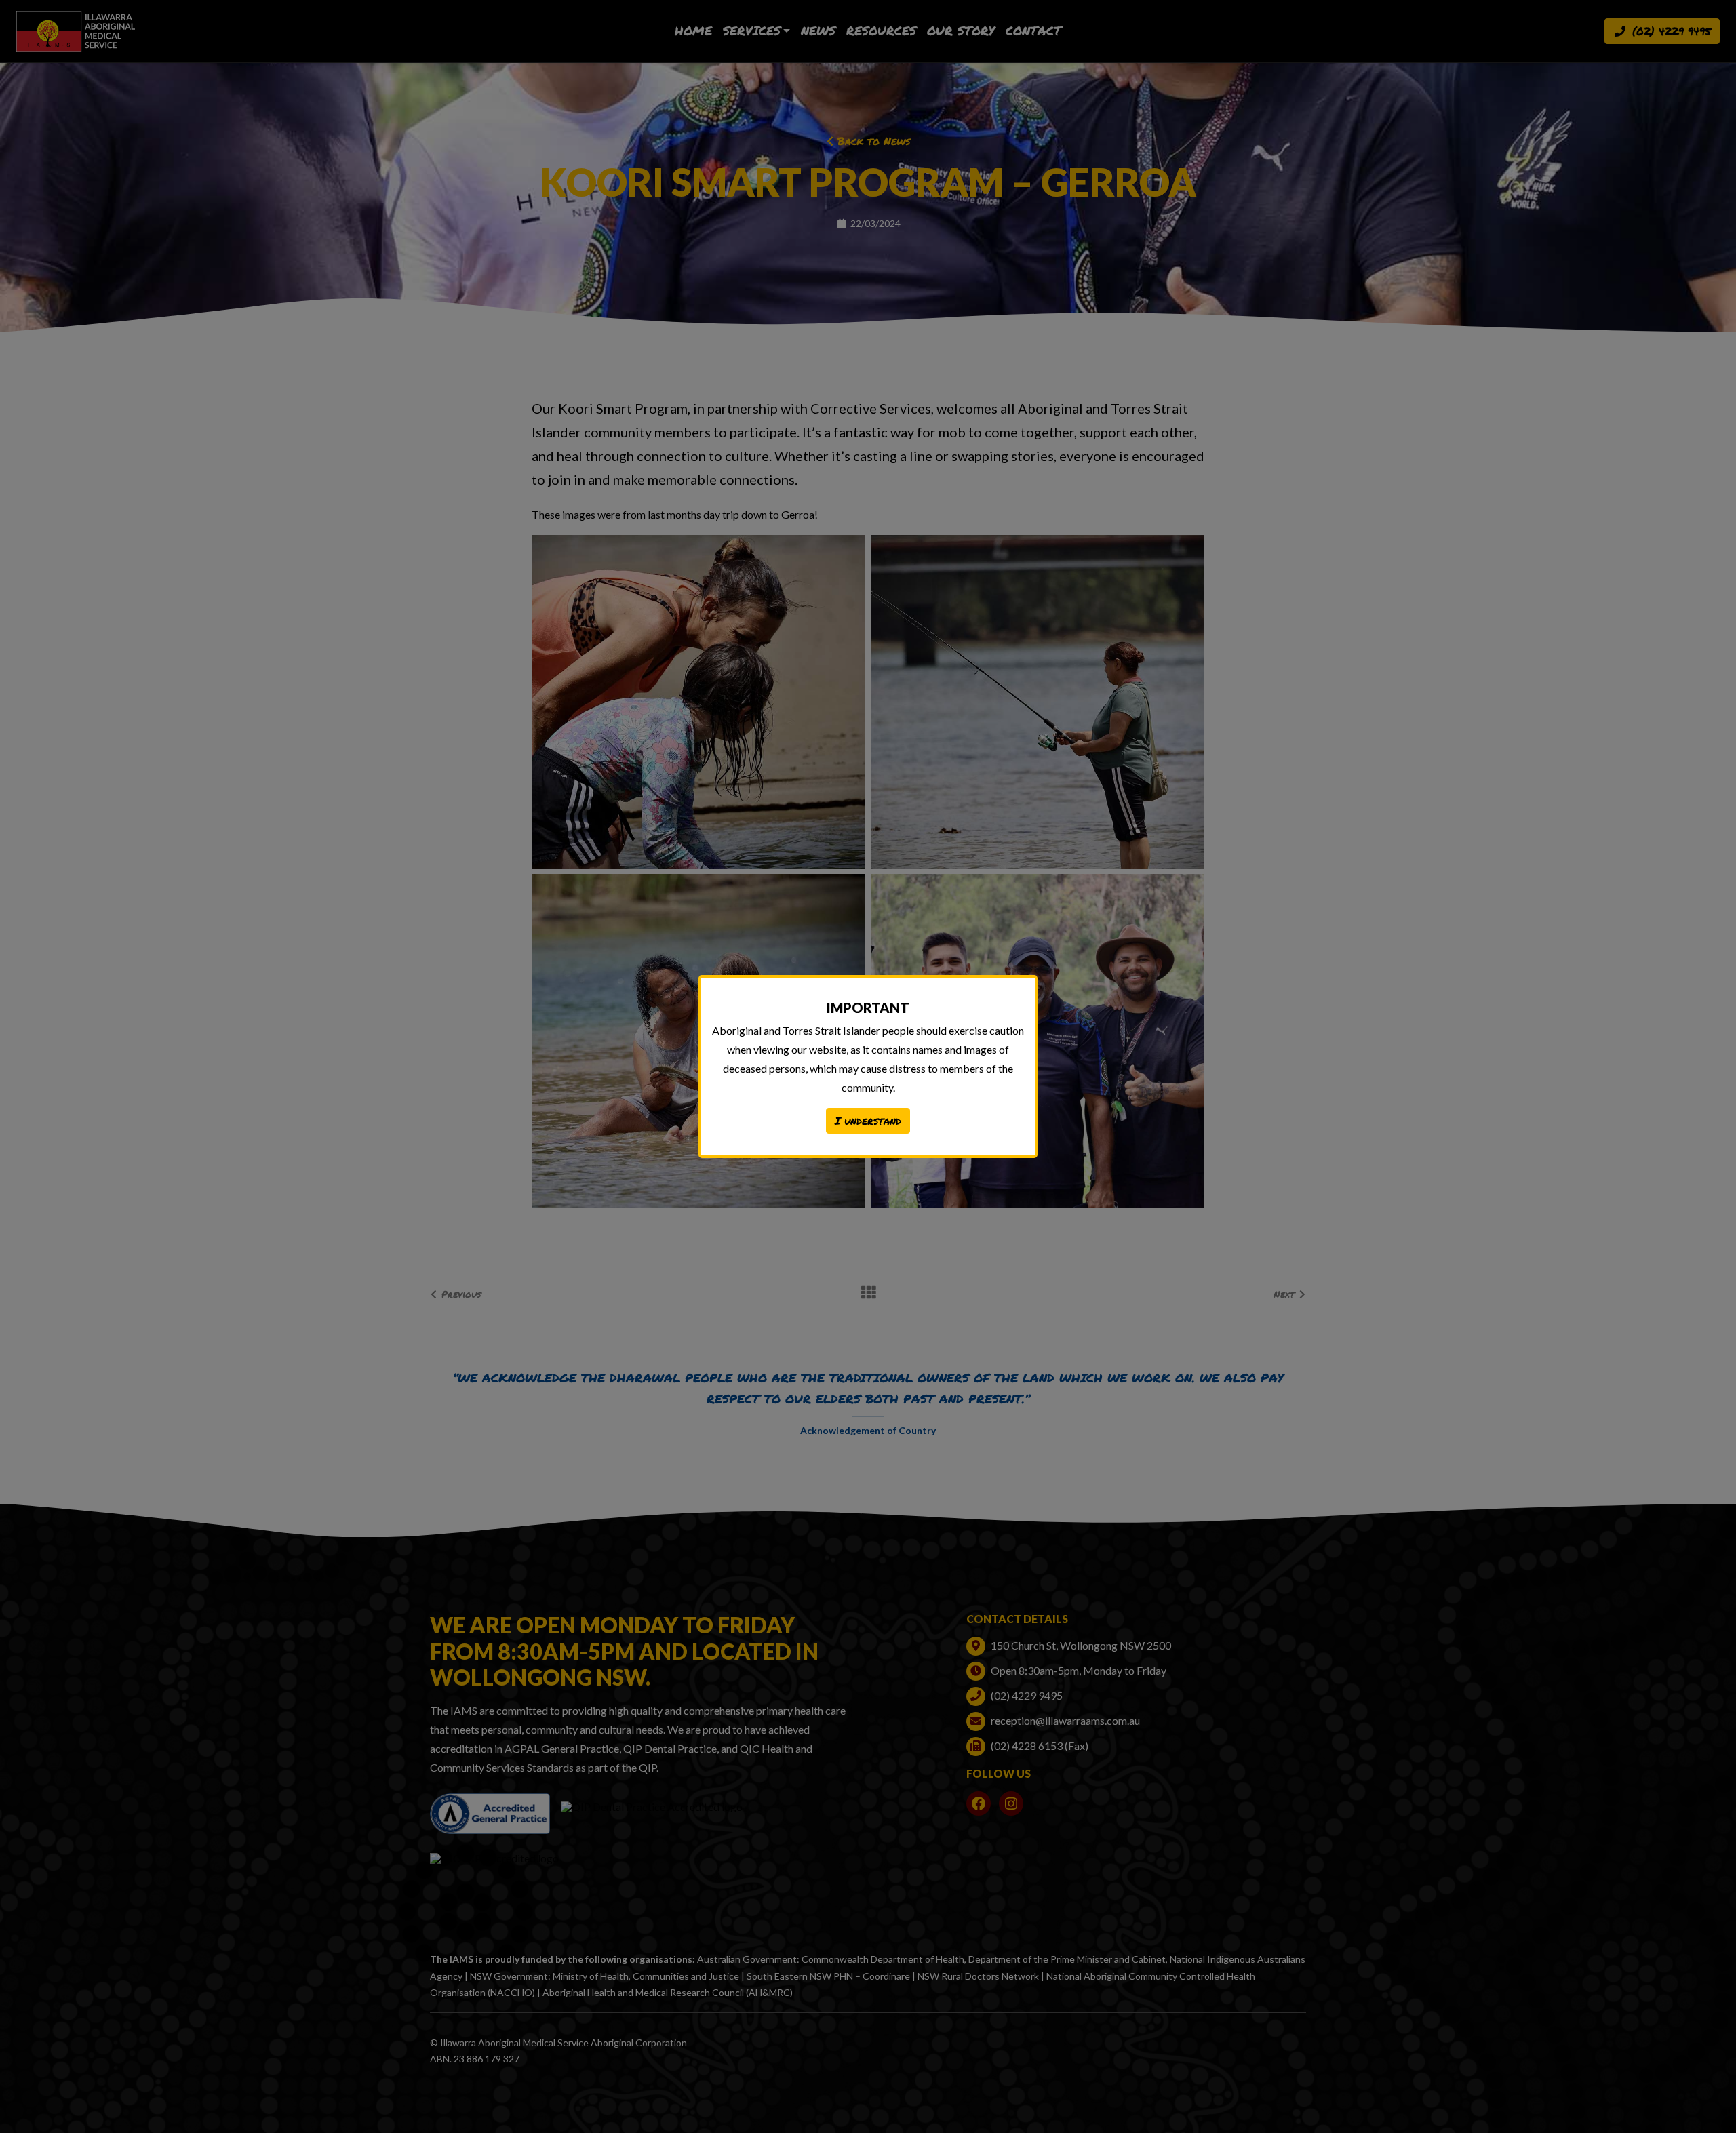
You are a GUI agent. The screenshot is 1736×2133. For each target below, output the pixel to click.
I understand (868, 1120)
